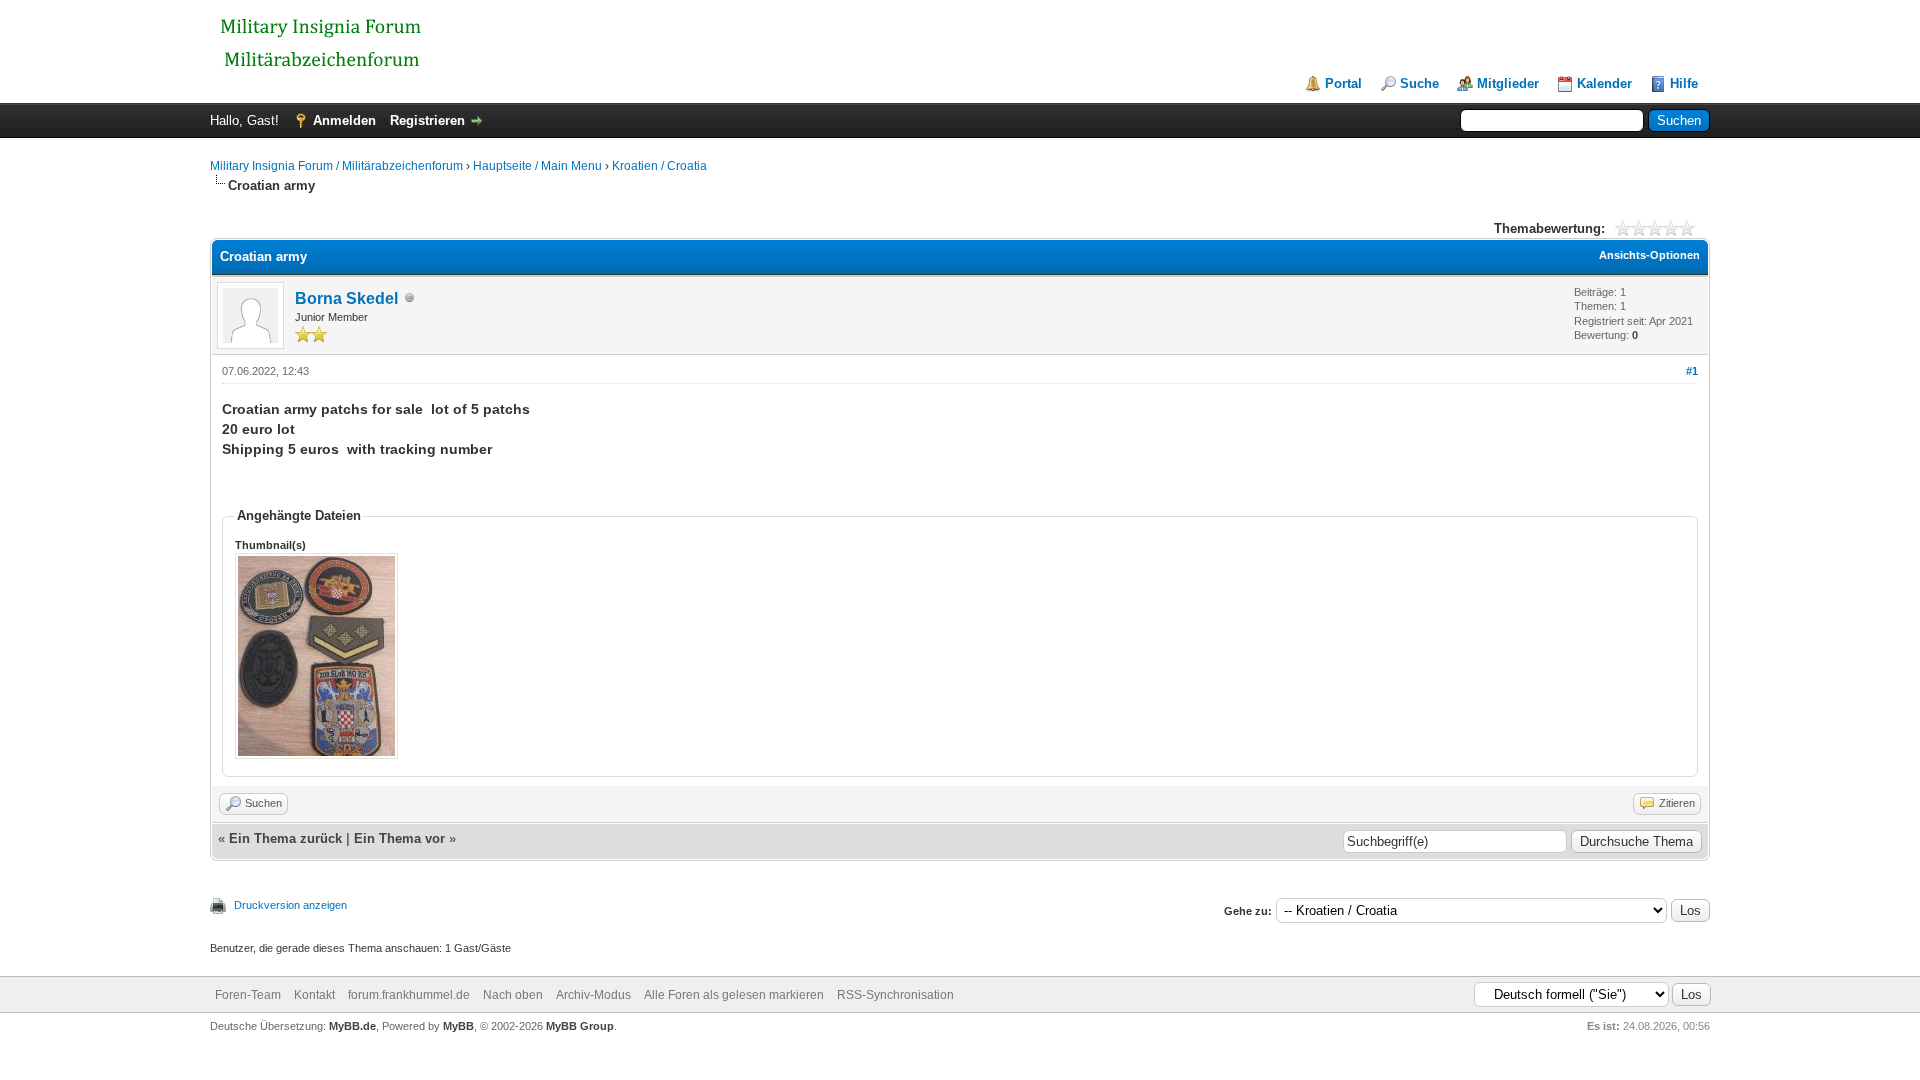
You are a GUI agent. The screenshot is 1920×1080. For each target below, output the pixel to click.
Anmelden (344, 120)
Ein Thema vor (399, 838)
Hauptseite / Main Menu (537, 166)
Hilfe (1684, 83)
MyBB (458, 1026)
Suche (1419, 83)
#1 (1692, 371)
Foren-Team (248, 995)
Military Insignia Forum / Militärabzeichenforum (336, 166)
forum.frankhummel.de (409, 995)
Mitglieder (1508, 83)
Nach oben (513, 995)
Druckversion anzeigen (290, 905)
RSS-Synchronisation (895, 995)
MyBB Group (580, 1026)
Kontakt (314, 995)
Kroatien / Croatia (659, 166)
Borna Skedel (346, 298)
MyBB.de (352, 1026)
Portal (1343, 83)
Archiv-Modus (593, 995)
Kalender (1604, 83)
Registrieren (427, 120)
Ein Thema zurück (285, 838)
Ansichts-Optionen (1649, 255)
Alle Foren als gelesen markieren (734, 995)
